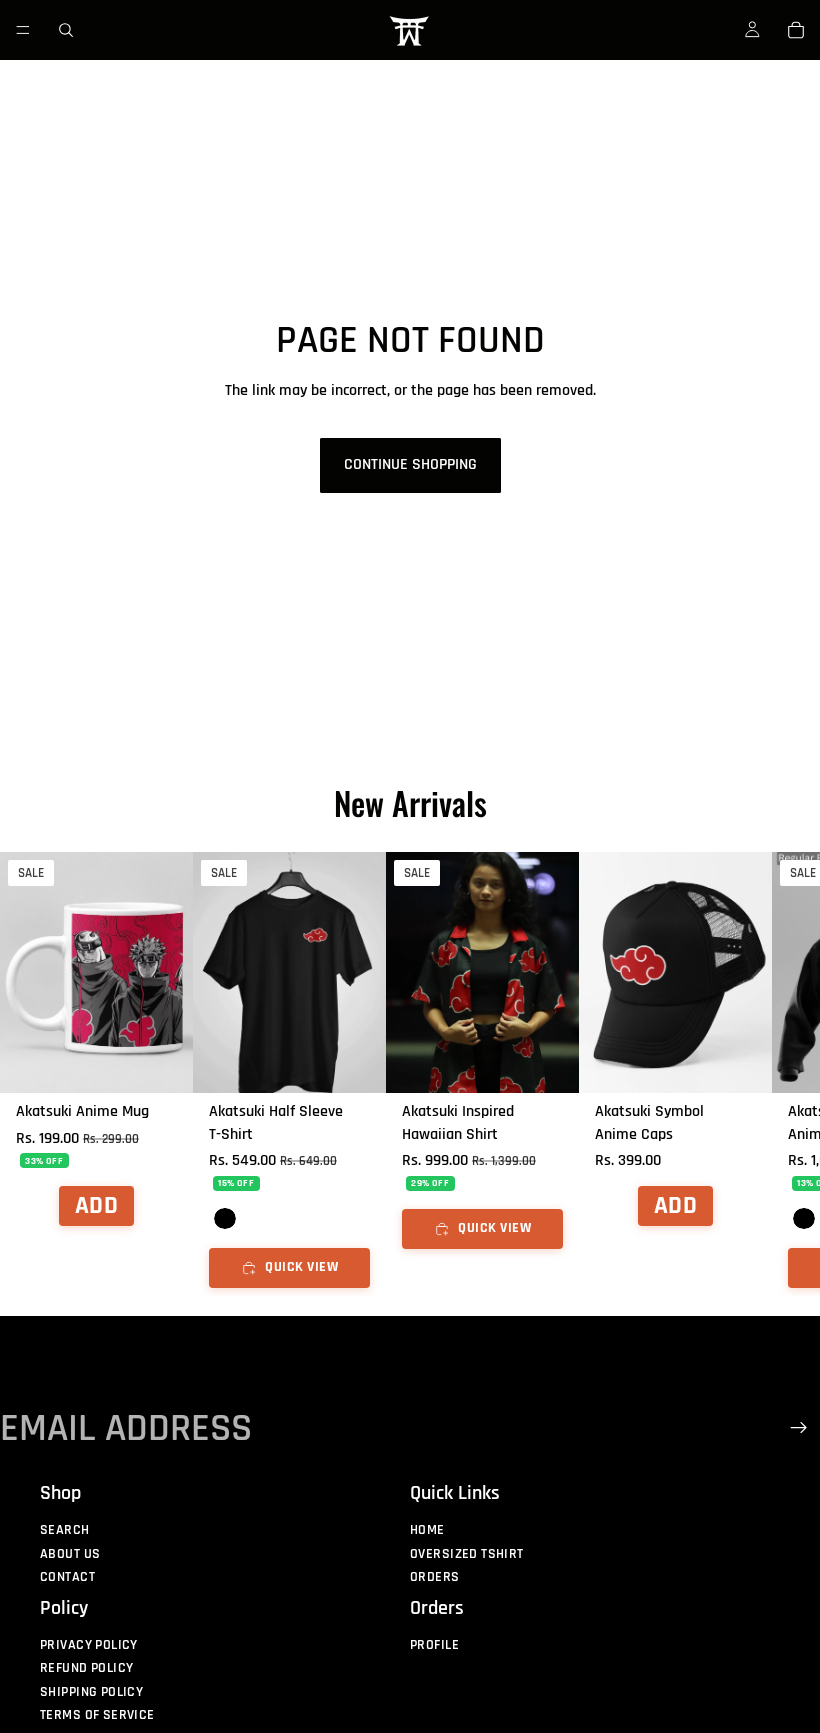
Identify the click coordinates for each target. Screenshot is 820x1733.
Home (427, 1530)
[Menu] (23, 30)
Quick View (301, 1268)
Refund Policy (86, 1668)
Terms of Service (97, 1715)
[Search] (66, 30)
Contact (67, 1577)
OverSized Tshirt (467, 1554)
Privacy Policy (89, 1645)
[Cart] (796, 30)
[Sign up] (799, 1428)
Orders (435, 1577)
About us (70, 1554)
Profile (434, 1645)
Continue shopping (410, 464)
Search (65, 1530)
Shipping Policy (91, 1691)
